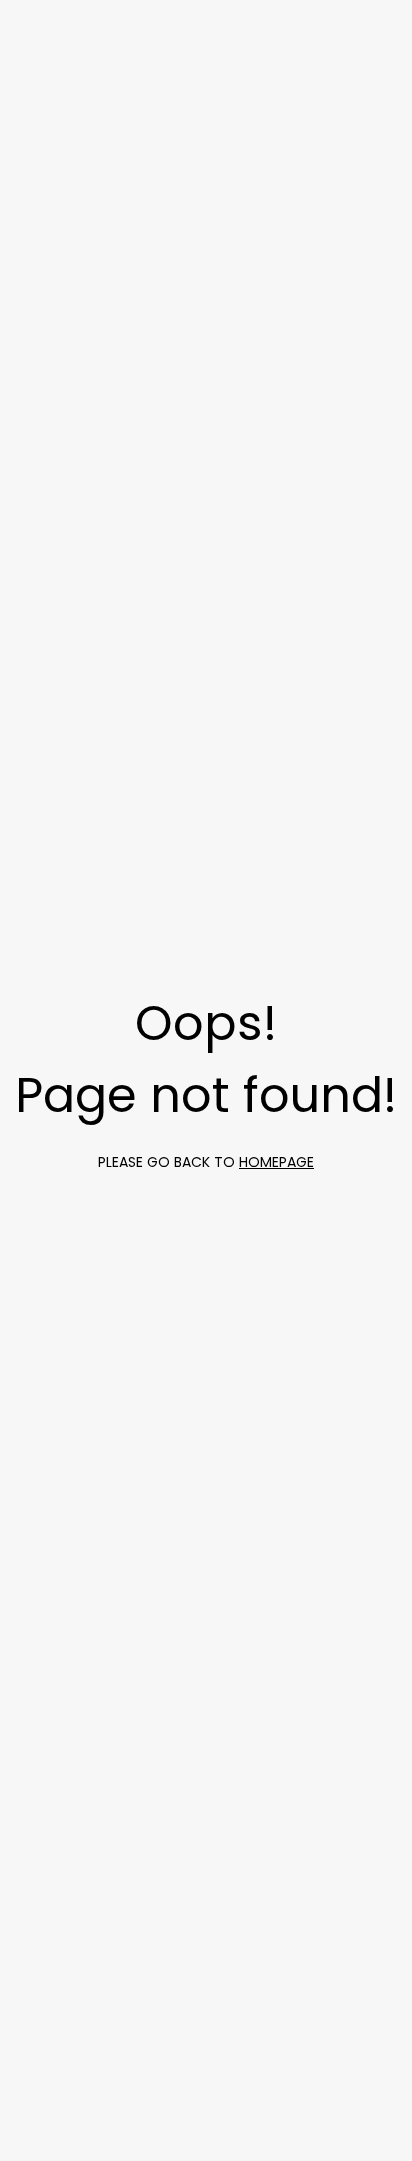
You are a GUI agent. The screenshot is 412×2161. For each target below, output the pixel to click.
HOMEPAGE (276, 1162)
